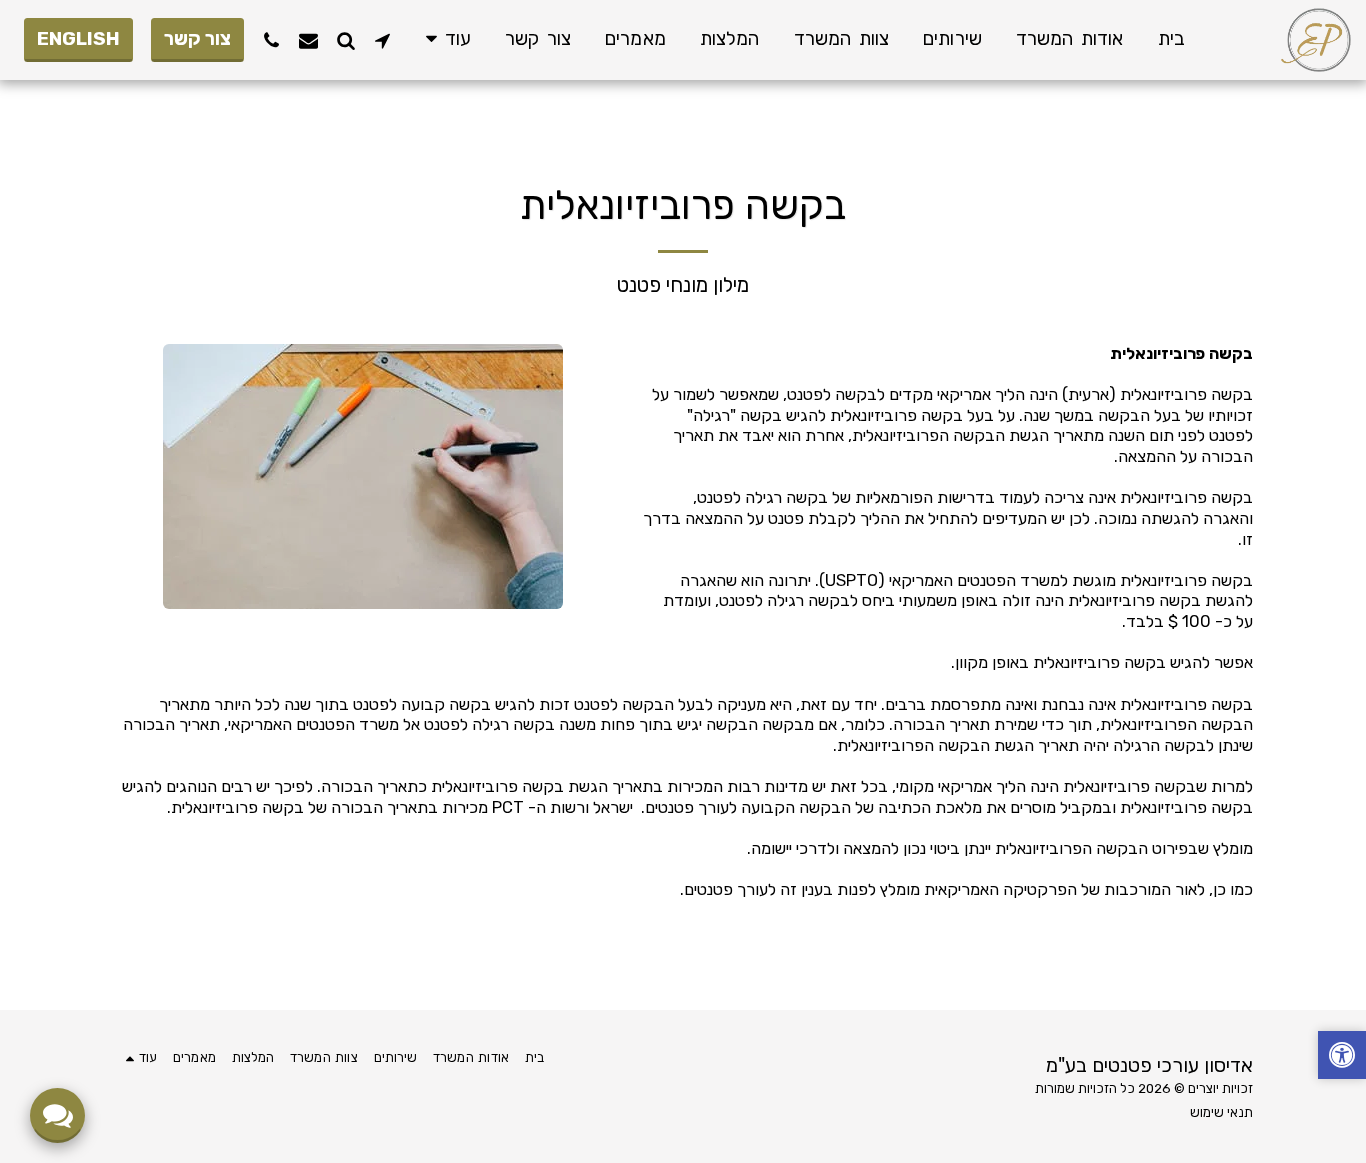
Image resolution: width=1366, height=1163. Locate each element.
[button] (382, 40)
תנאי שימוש (1221, 1112)
